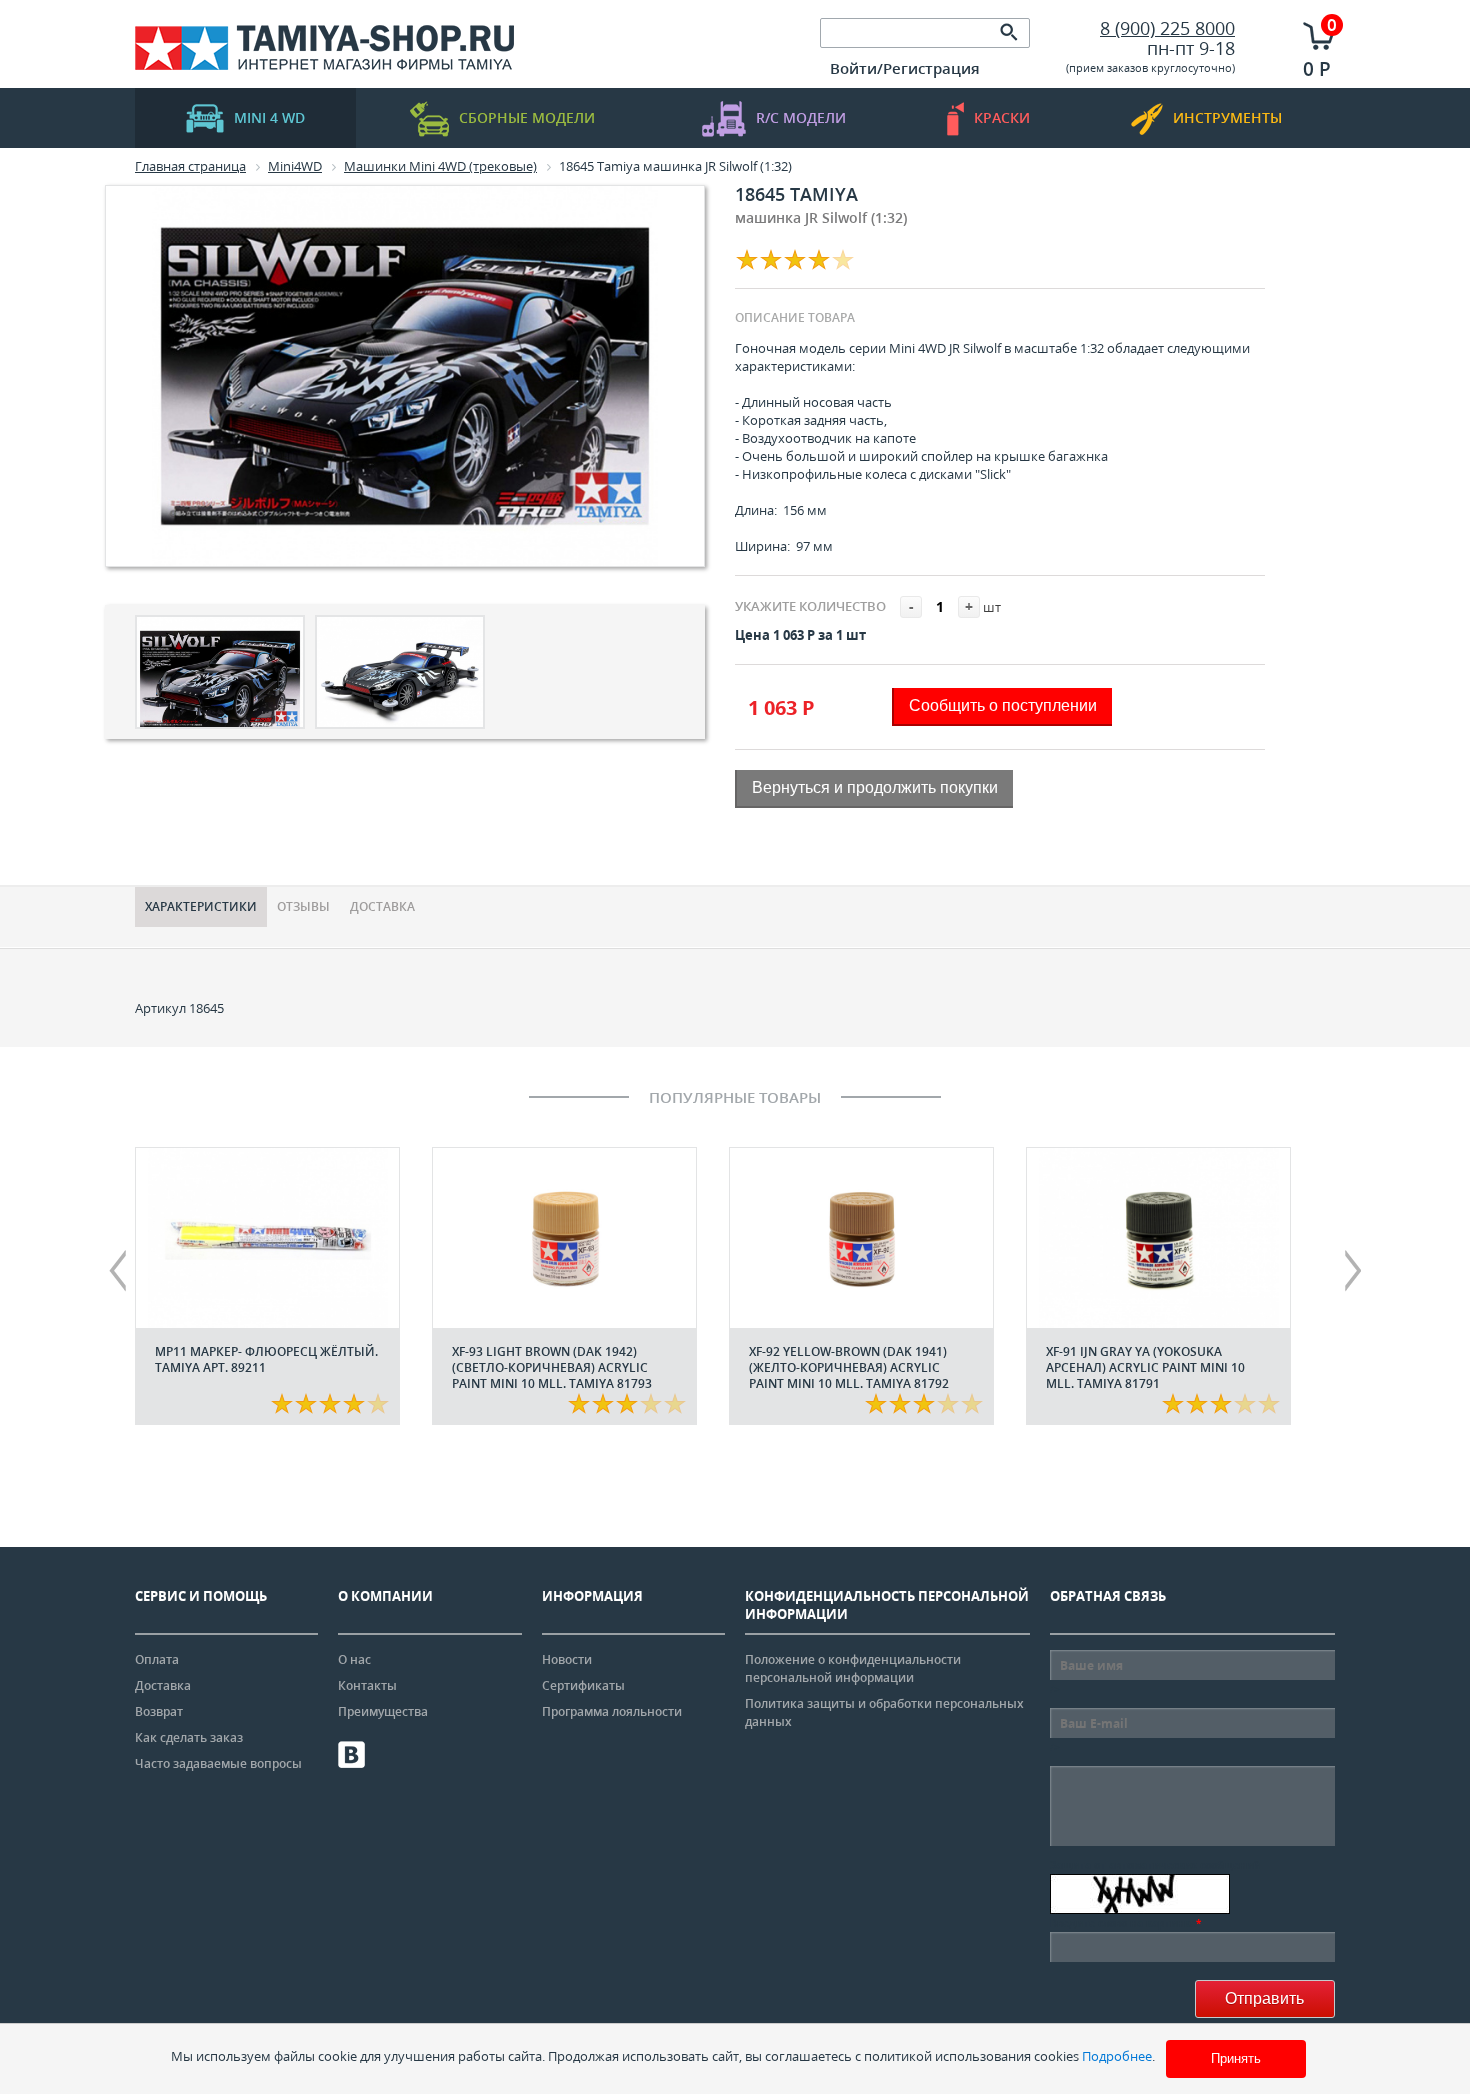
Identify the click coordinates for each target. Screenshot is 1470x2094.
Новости (567, 1659)
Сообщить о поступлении (1003, 705)
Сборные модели (527, 117)
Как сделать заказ (189, 1737)
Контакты (367, 1685)
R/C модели (801, 117)
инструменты (1227, 117)
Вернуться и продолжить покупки (875, 787)
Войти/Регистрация (905, 68)
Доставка (382, 906)
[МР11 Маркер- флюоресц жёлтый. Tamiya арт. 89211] (267, 1238)
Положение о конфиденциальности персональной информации (853, 1668)
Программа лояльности (612, 1711)
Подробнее (1117, 2056)
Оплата (157, 1659)
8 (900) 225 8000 (1167, 28)
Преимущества (383, 1711)
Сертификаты (583, 1685)
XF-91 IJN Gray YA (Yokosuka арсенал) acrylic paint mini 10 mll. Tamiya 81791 (1145, 1367)
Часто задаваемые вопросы (218, 1763)
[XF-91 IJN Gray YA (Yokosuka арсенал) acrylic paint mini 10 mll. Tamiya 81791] (1158, 1238)
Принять (1236, 2058)
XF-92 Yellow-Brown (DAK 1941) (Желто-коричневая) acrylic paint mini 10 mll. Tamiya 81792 (849, 1367)
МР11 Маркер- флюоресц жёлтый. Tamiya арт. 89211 (266, 1359)
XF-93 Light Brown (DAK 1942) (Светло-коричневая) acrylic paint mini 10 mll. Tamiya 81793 (552, 1367)
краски (1002, 117)
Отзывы (303, 906)
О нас (354, 1659)
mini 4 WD (269, 117)
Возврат (159, 1711)
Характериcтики (201, 906)
